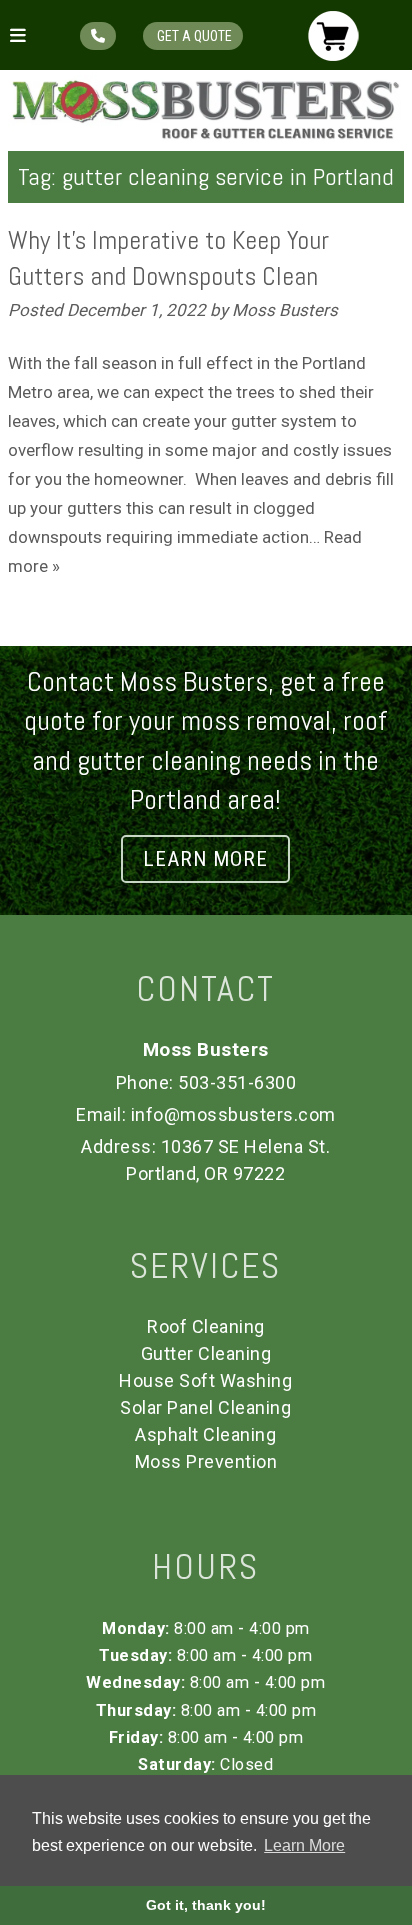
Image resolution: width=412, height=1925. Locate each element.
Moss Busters (285, 310)
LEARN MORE (205, 859)
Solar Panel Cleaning (205, 1407)
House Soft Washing (205, 1380)
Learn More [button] (304, 1845)
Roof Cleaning (206, 1326)
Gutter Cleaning (206, 1353)
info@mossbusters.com (233, 1114)
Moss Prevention (206, 1461)
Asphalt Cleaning (205, 1434)
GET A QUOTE (193, 36)
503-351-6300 (237, 1082)
